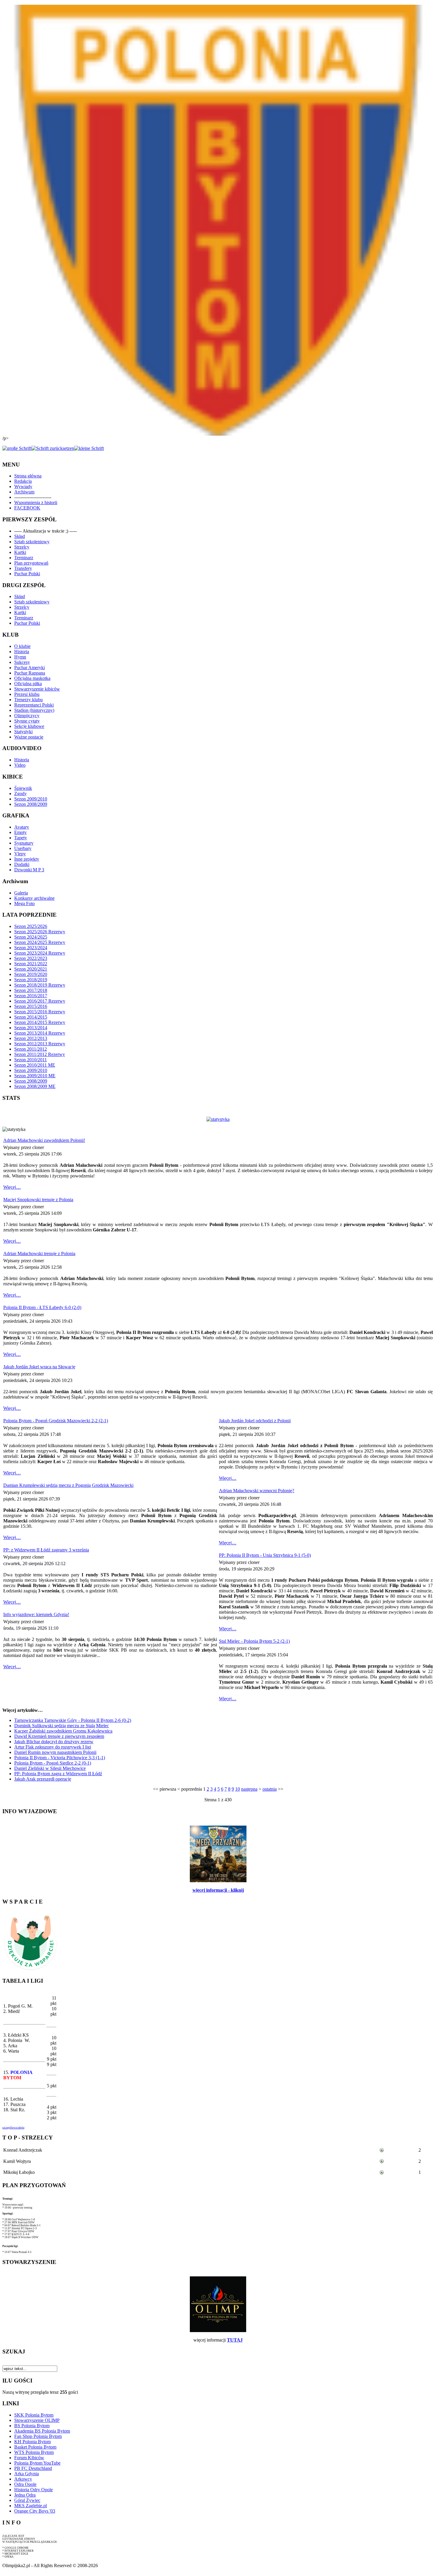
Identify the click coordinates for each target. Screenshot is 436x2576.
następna (249, 1789)
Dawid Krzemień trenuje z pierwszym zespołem (59, 1736)
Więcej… (12, 1187)
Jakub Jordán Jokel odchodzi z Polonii (255, 1421)
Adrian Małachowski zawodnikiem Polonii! (44, 1140)
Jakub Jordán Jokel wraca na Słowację (39, 1367)
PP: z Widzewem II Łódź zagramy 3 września (46, 1550)
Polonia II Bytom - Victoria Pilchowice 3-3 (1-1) (60, 1758)
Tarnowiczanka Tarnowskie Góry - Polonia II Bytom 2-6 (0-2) (73, 1720)
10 (238, 1789)
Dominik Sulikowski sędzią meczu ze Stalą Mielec (62, 1726)
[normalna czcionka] (53, 448)
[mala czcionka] (89, 448)
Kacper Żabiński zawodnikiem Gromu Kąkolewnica (63, 1731)
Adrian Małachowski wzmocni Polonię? (257, 1491)
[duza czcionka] (17, 448)
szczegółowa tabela (13, 2128)
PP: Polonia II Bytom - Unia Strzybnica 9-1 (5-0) (265, 1555)
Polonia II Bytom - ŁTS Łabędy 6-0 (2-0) (42, 1307)
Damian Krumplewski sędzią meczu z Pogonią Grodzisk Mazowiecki (68, 1485)
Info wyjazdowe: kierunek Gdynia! (36, 1614)
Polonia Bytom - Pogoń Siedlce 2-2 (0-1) (53, 1763)
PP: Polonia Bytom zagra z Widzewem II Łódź (58, 1774)
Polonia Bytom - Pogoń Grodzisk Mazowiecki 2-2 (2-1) (56, 1421)
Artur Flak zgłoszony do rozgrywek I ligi (53, 1747)
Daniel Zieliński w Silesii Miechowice (50, 1768)
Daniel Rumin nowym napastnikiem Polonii (55, 1752)
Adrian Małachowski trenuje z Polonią (39, 1253)
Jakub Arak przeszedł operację (43, 1779)
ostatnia (270, 1789)
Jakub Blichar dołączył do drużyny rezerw (54, 1742)
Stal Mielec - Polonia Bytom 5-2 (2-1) (254, 1641)
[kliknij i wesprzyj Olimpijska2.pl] (31, 1970)
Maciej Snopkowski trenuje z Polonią (38, 1200)
